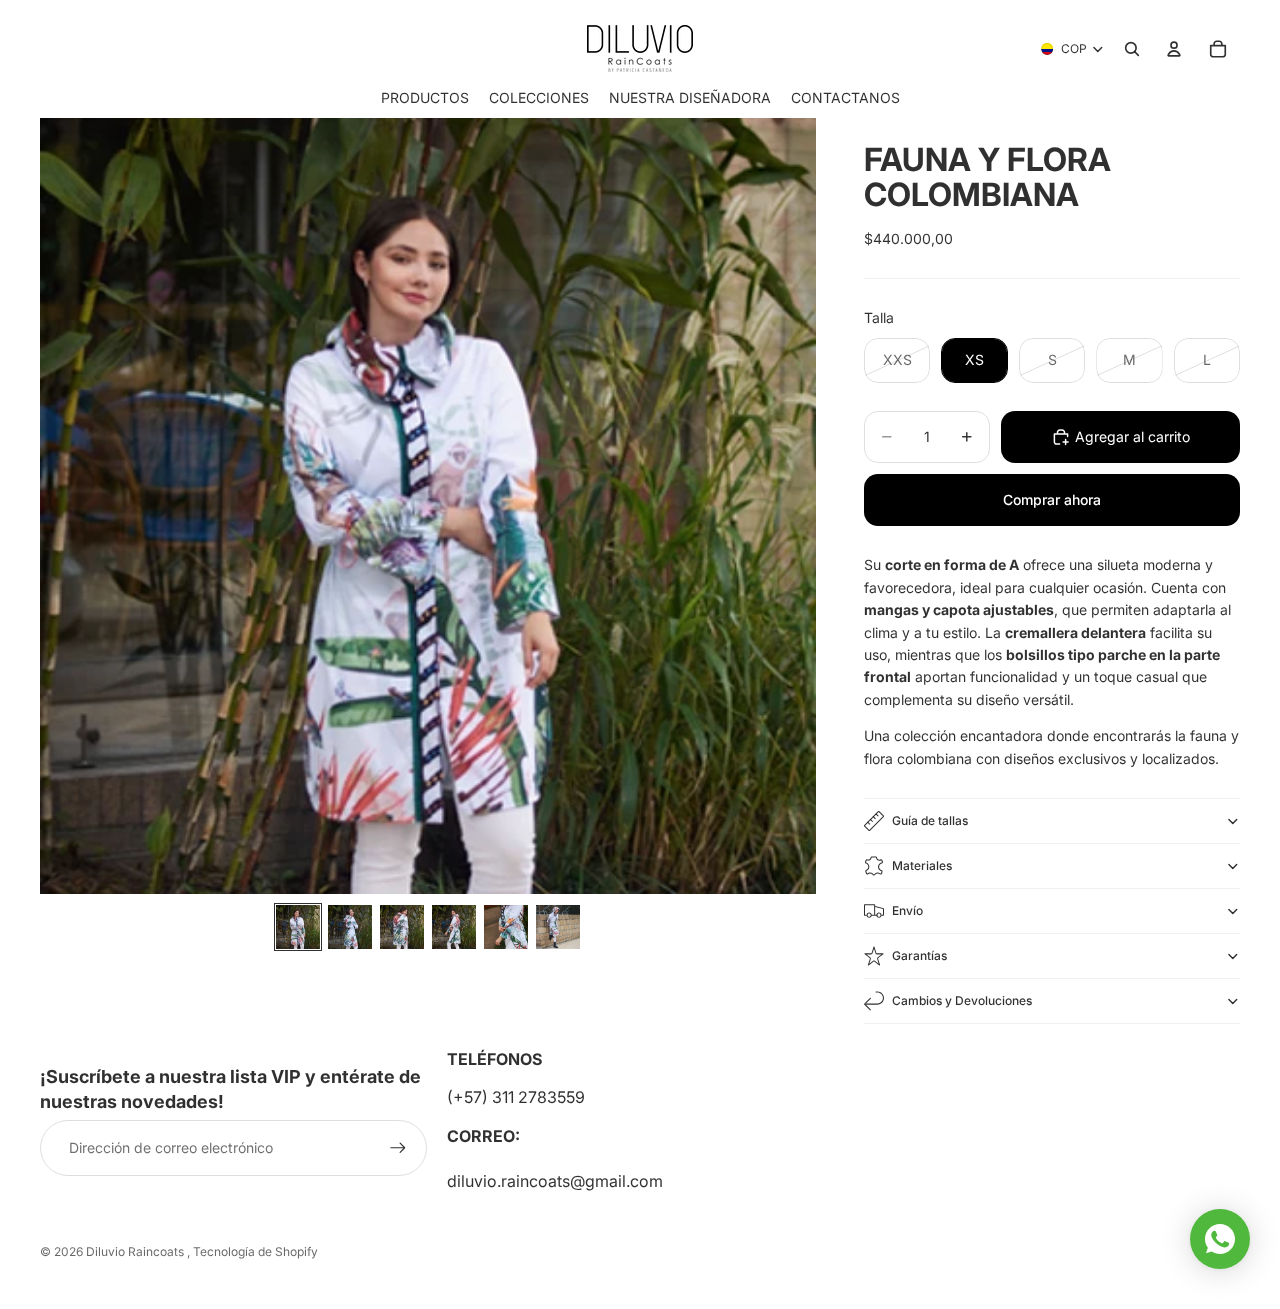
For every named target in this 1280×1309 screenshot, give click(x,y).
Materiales (922, 865)
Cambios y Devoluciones (962, 1000)
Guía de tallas (930, 820)
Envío (907, 910)
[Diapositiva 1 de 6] (298, 927)
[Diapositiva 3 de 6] (402, 927)
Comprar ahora (1052, 499)
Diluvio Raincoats (136, 1251)
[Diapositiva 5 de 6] (506, 927)
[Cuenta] (1174, 49)
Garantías (919, 955)
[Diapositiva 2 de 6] (350, 927)
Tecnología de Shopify (255, 1251)
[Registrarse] (398, 1148)
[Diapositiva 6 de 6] (558, 927)
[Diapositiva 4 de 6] (454, 927)
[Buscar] (1132, 49)
